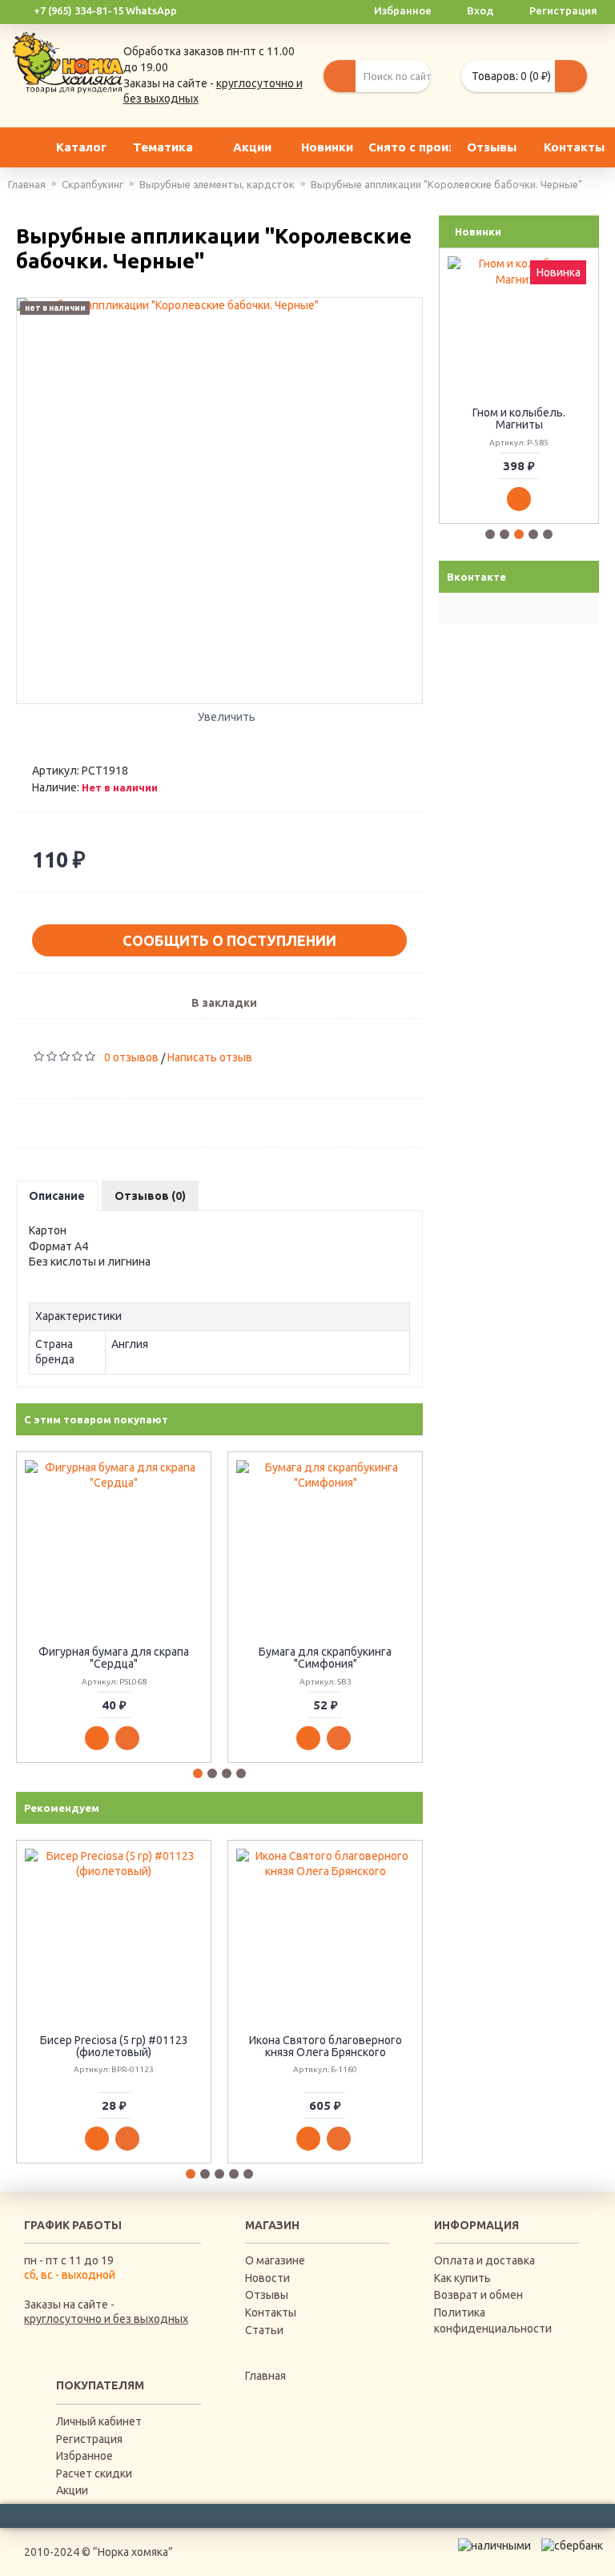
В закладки (224, 1003)
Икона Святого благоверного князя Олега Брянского (326, 2046)
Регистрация (89, 2439)
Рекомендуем (62, 1808)
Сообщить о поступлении (229, 940)
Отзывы (267, 2295)
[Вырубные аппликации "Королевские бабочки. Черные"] (219, 501)
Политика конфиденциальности (493, 2320)
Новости (267, 2278)
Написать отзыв (210, 1057)
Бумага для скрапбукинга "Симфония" (325, 1658)
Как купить (462, 2278)
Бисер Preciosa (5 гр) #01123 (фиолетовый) (114, 2046)
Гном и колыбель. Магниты (519, 419)
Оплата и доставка (484, 2260)
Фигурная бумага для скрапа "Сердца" (114, 1658)
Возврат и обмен (478, 2295)
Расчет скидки (94, 2473)
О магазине (275, 2260)
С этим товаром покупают (96, 1419)
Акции (72, 2490)
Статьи (264, 2330)
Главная (265, 2376)
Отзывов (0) (150, 1196)
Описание (57, 1196)
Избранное (84, 2456)
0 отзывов (131, 1057)
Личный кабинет (99, 2421)
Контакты (271, 2312)
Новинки (478, 231)
